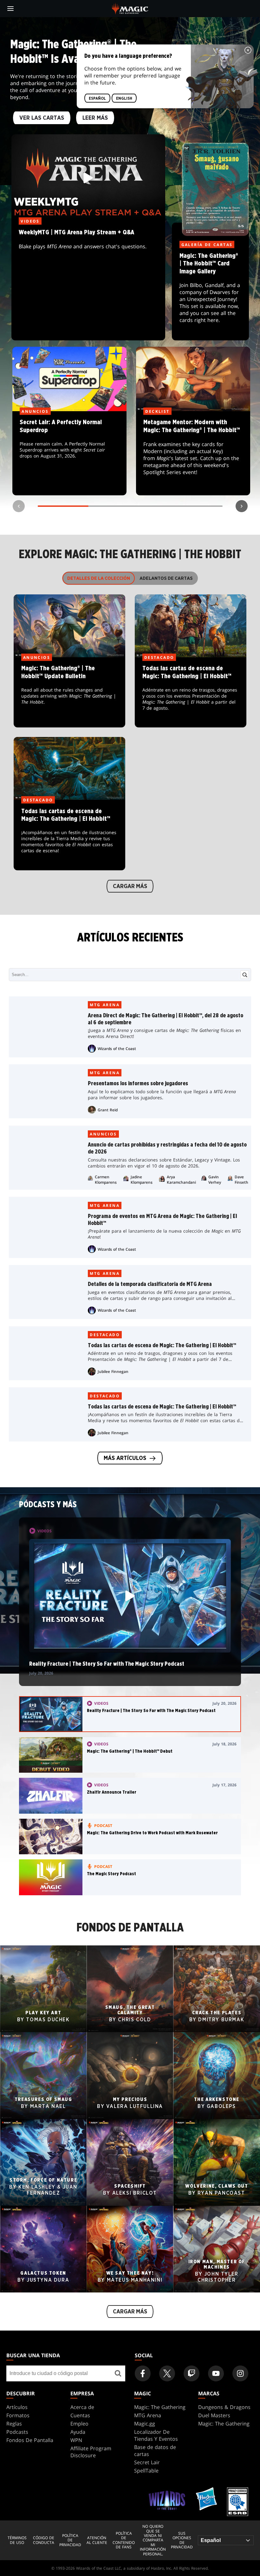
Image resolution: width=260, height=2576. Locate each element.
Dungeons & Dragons (224, 2407)
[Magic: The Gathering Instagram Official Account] (240, 2373)
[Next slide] (242, 506)
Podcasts (17, 2432)
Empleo (79, 2424)
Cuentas (80, 2415)
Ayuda (78, 2432)
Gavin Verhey (215, 1180)
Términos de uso (17, 2540)
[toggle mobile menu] (10, 9)
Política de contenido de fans (124, 2540)
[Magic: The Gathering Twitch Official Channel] (192, 2373)
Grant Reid (108, 1110)
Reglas (14, 2424)
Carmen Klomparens (106, 1180)
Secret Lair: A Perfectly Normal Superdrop (69, 453)
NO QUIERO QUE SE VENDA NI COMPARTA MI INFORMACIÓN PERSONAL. (153, 2540)
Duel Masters (214, 2415)
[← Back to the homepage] (130, 8)
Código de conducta (43, 2540)
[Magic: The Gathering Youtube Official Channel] (216, 2373)
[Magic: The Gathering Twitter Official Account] (167, 2373)
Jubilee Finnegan (113, 1372)
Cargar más (130, 887)
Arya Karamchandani (181, 1180)
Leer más (95, 118)
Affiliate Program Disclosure (91, 2452)
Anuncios (103, 1134)
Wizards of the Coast (117, 1049)
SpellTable (146, 2471)
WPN (76, 2440)
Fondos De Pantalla (30, 2440)
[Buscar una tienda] (118, 2373)
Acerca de (82, 2407)
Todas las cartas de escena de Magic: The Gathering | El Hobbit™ (191, 693)
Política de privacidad (70, 2540)
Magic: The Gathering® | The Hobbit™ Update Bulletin (70, 693)
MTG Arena (105, 1005)
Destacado (105, 1335)
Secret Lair (147, 2462)
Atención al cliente (97, 2540)
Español (97, 98)
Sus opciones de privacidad (182, 2540)
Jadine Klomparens (142, 1180)
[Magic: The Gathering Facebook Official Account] (143, 2373)
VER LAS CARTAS (42, 118)
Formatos (18, 2415)
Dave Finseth (241, 1180)
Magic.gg (145, 2424)
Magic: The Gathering (160, 2407)
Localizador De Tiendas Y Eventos (156, 2435)
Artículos (17, 2407)
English (124, 98)
